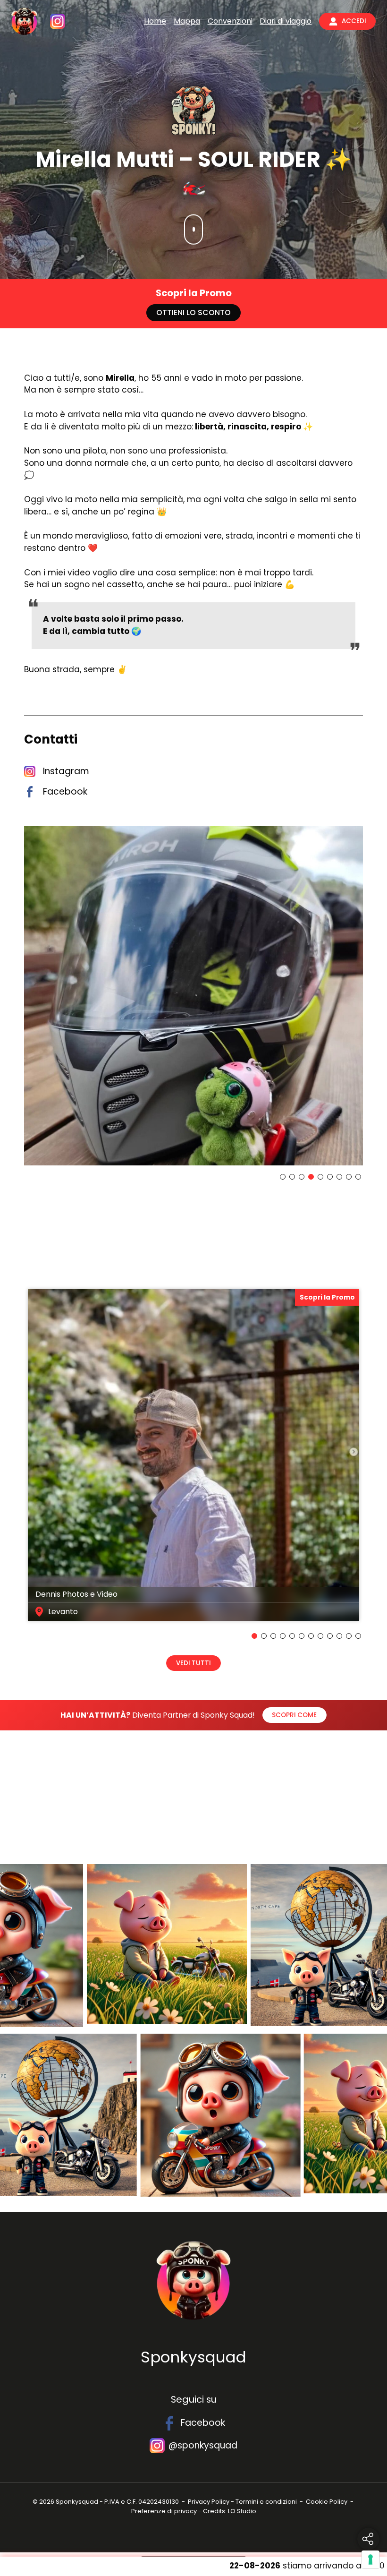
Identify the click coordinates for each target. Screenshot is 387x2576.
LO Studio (242, 2511)
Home (155, 21)
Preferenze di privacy (164, 2511)
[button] (283, 1177)
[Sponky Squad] (24, 21)
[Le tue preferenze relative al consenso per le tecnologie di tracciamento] (370, 2559)
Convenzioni (230, 21)
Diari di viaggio (286, 21)
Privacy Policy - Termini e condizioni (242, 2502)
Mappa (187, 21)
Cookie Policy (327, 2502)
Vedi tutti (193, 1663)
